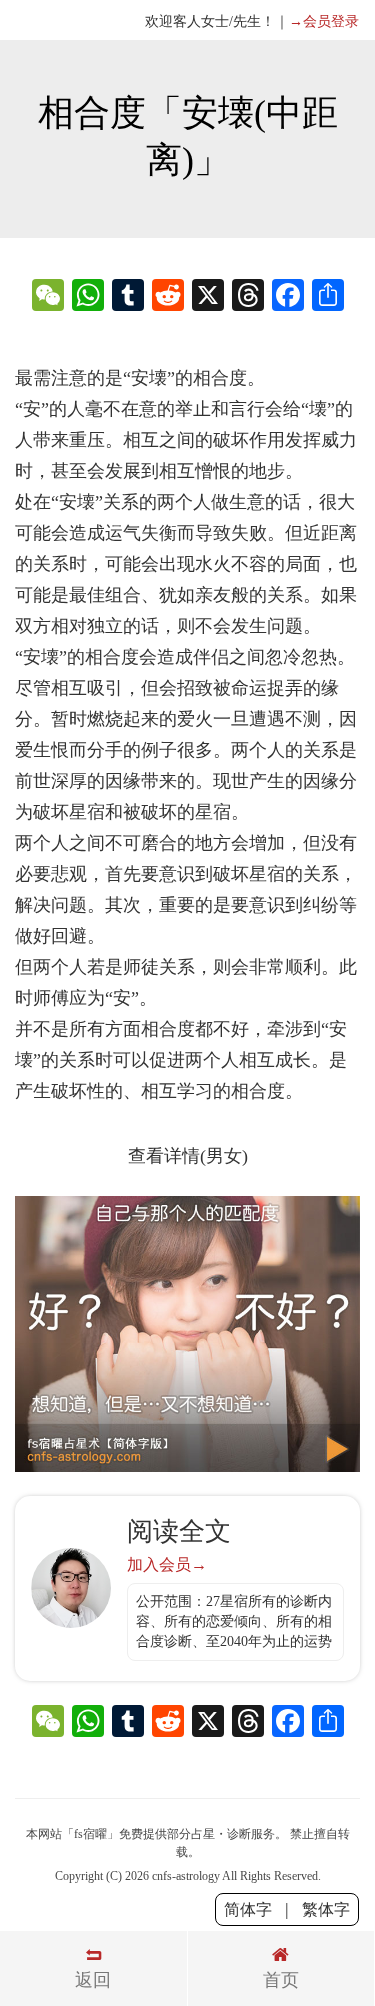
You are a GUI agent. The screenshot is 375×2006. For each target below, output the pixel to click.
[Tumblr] (128, 297)
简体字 (248, 1909)
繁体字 (326, 1909)
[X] (208, 297)
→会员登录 (324, 21)
